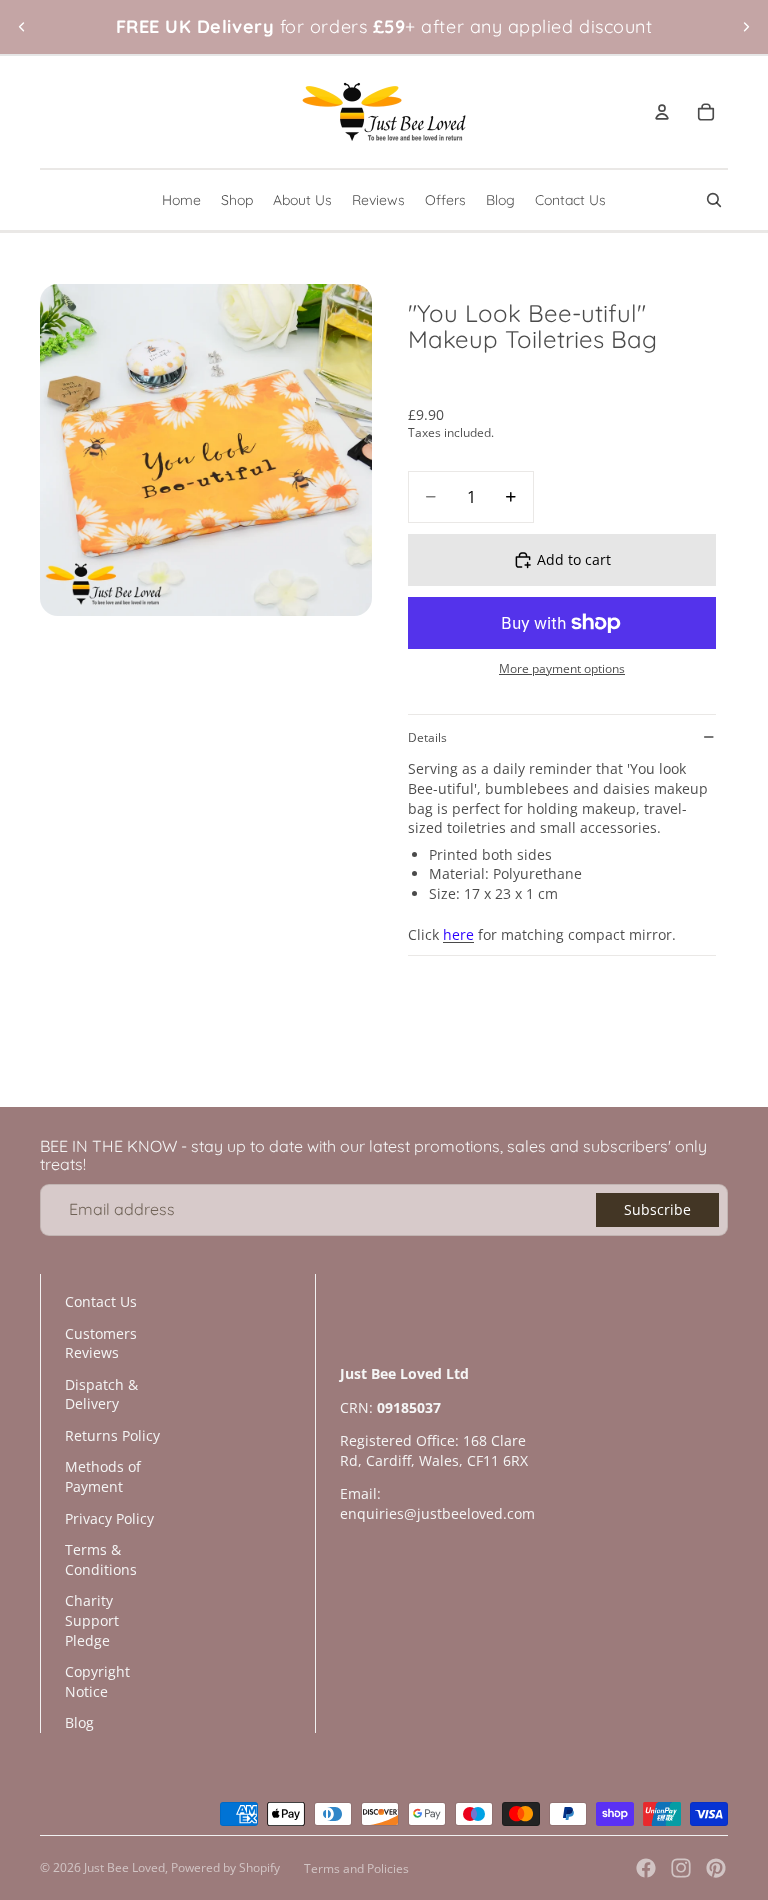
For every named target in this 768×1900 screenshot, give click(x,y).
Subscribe (657, 1209)
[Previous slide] (22, 27)
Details (427, 737)
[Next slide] (746, 27)
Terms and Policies (356, 1868)
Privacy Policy (109, 1518)
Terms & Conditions (101, 1559)
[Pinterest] (716, 1868)
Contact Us (101, 1301)
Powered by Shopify (225, 1867)
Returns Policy (112, 1435)
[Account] (662, 112)
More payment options (562, 668)
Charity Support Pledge (92, 1620)
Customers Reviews (101, 1343)
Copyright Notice (97, 1681)
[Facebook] (646, 1868)
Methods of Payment (103, 1476)
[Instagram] (681, 1868)
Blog (79, 1722)
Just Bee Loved (124, 1867)
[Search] (714, 200)
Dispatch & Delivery (101, 1394)
